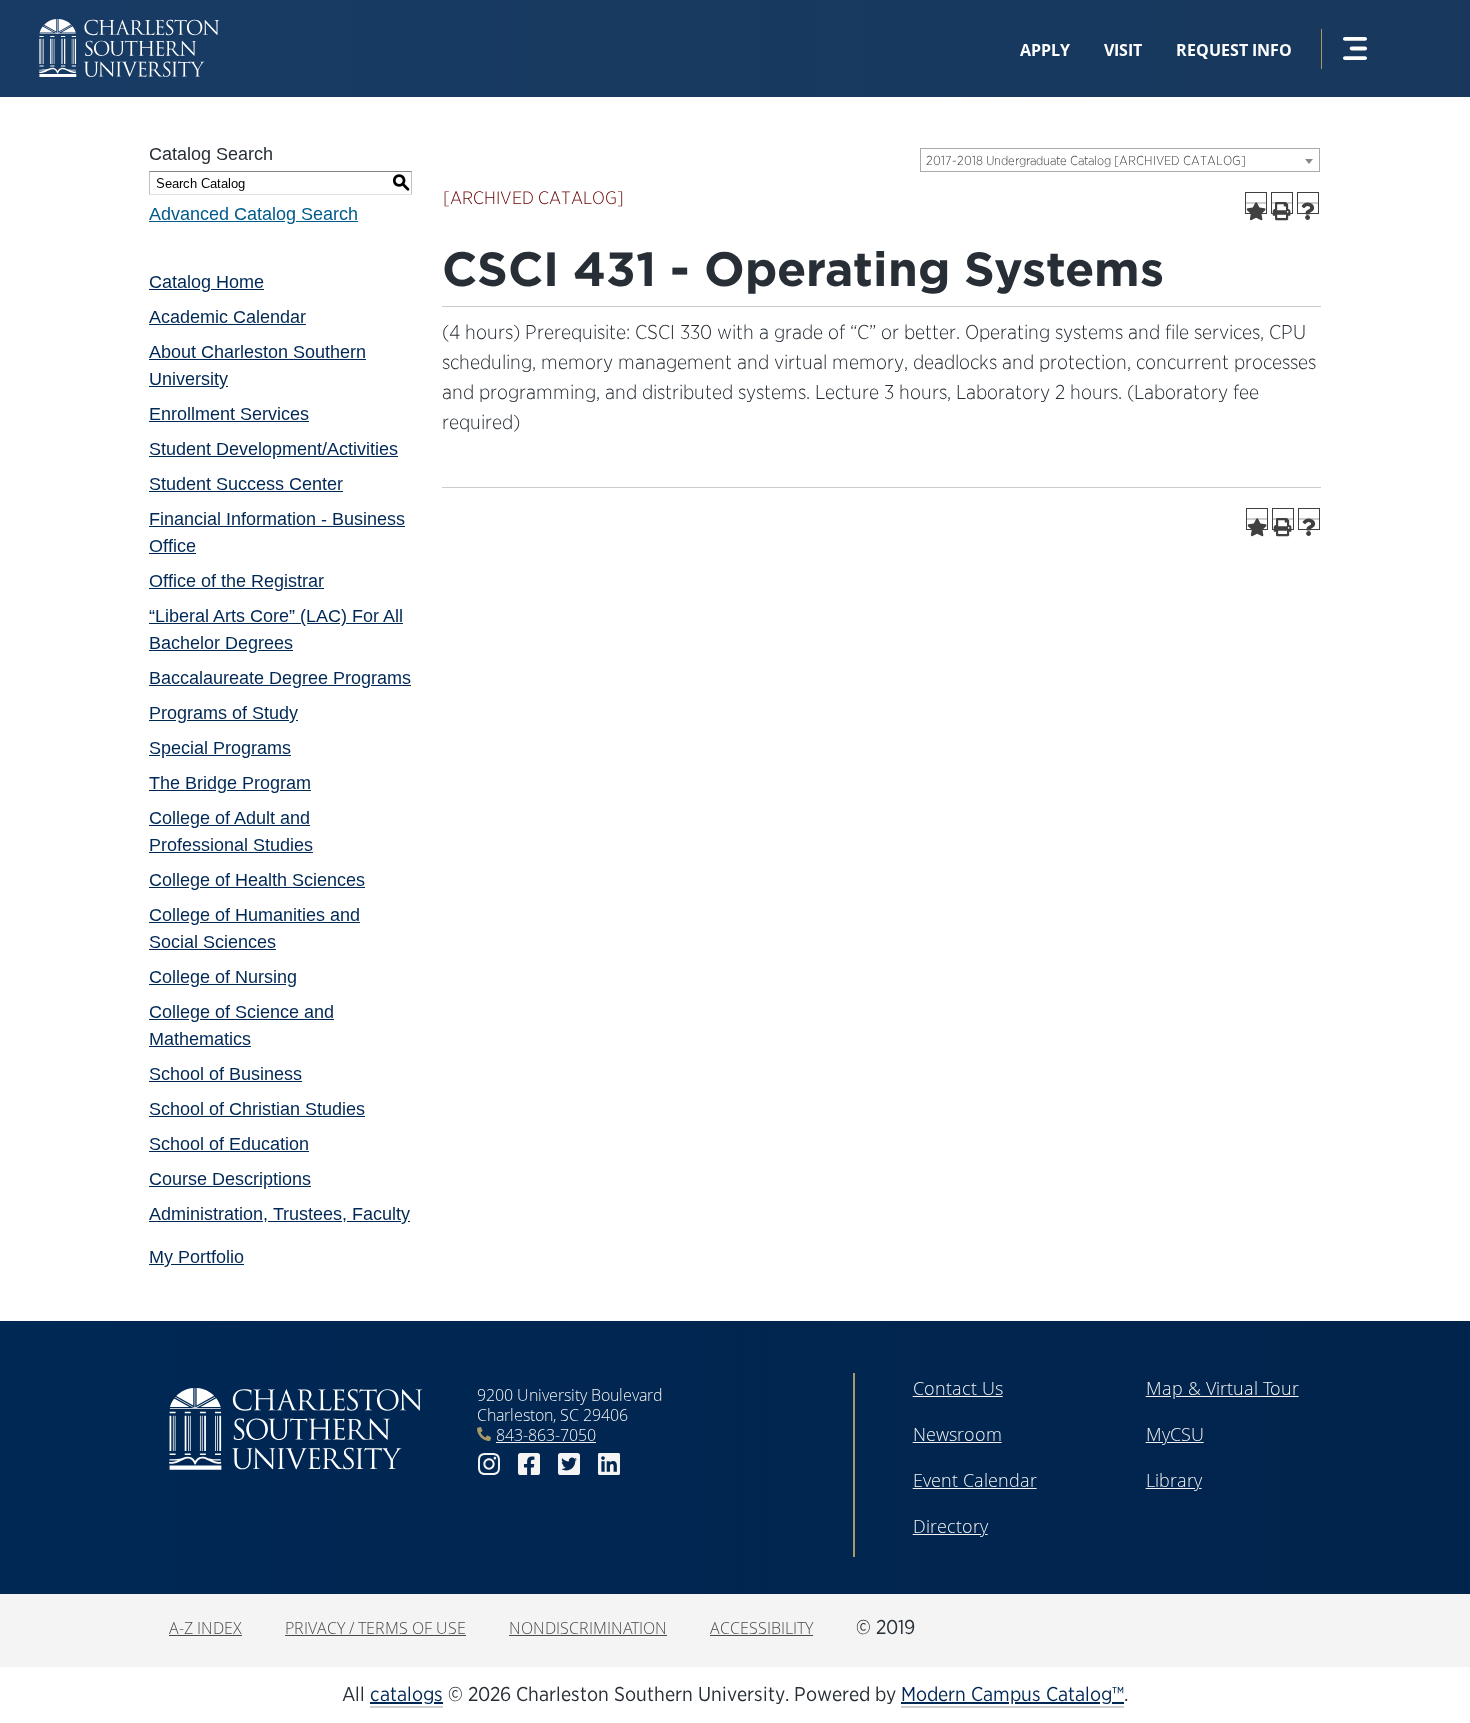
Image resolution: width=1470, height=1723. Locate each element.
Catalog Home (206, 282)
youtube (649, 1464)
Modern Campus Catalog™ (1012, 1694)
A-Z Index (205, 1628)
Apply (1045, 50)
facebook (529, 1464)
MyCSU (1175, 1434)
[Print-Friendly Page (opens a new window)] (1282, 203)
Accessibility (761, 1628)
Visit (1123, 50)
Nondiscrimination (588, 1628)
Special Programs (220, 748)
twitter (569, 1464)
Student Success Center (246, 484)
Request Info (1234, 50)
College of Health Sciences (257, 880)
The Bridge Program (230, 783)
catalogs (406, 1694)
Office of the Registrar (236, 581)
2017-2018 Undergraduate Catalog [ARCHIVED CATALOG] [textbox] (1086, 160)
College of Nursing (223, 977)
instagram (489, 1464)
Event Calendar (975, 1480)
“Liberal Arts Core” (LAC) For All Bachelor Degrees (276, 629)
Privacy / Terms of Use (375, 1628)
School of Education (229, 1144)
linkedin (609, 1464)
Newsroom (957, 1434)
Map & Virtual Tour (1222, 1388)
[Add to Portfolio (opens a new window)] (1256, 203)
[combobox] (1120, 160)
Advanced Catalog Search (253, 214)
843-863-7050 (546, 1435)
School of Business (225, 1074)
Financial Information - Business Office (277, 532)
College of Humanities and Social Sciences (254, 928)
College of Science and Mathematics (241, 1025)
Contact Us (958, 1388)
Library (1174, 1480)
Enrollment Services (229, 414)
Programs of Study (223, 713)
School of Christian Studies (257, 1109)
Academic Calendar (227, 317)
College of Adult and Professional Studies (231, 831)
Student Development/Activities (273, 449)
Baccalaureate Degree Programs (280, 678)
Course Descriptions (230, 1179)
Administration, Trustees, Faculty (279, 1214)
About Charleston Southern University (257, 365)
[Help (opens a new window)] (1308, 203)
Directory (950, 1526)
